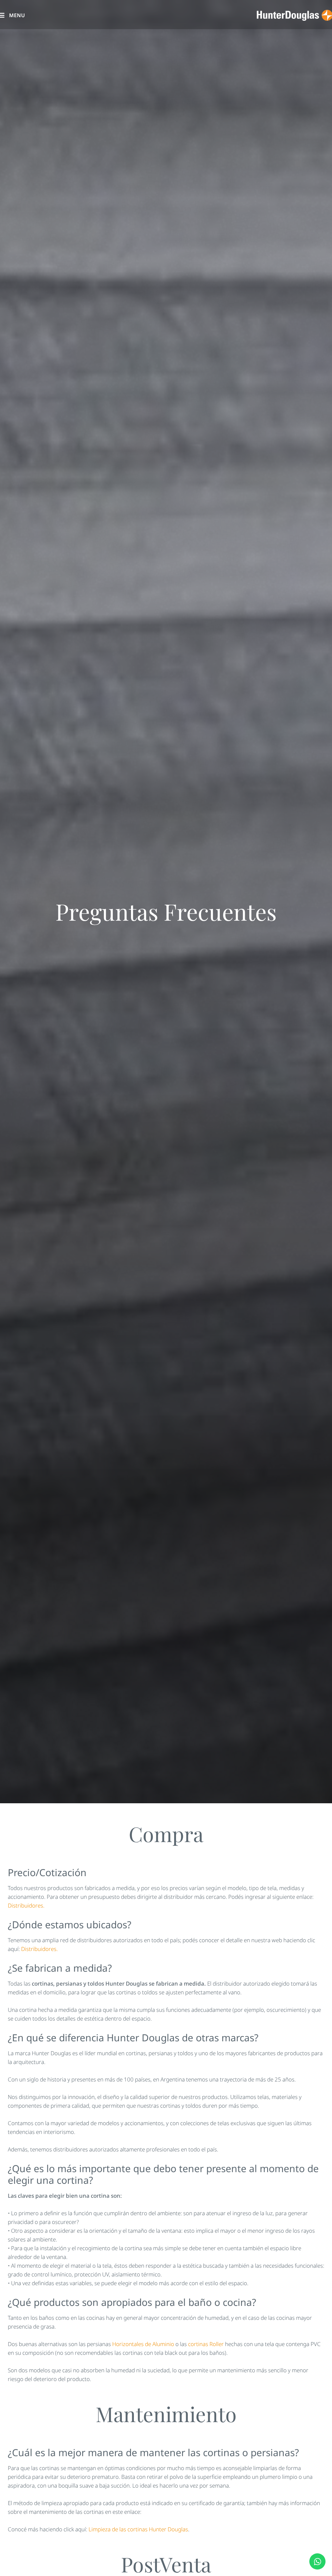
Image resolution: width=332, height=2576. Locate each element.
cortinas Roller (206, 2344)
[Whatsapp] (317, 2561)
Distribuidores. (26, 1905)
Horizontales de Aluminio (143, 2344)
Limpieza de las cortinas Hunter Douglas (138, 2529)
